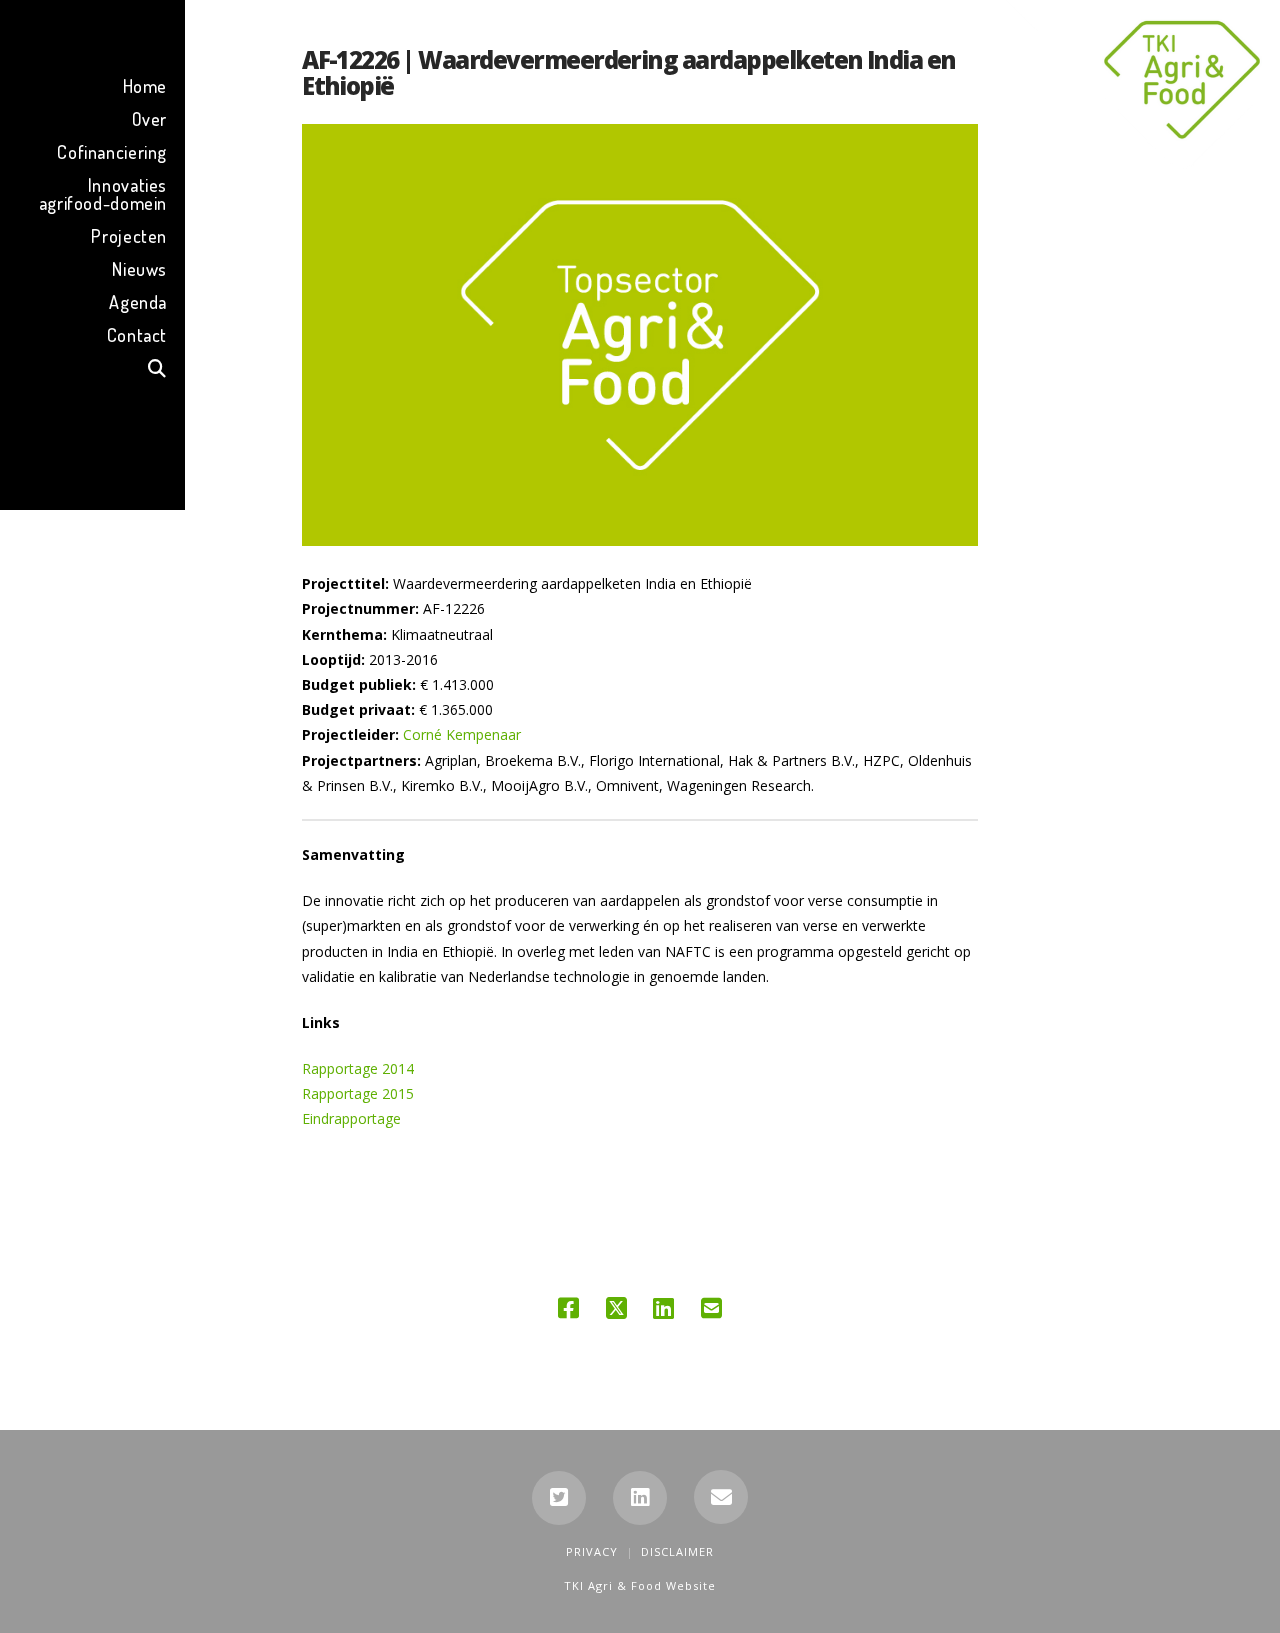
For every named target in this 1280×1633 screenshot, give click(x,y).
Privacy (592, 1551)
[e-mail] (721, 1497)
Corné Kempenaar (462, 734)
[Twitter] (559, 1498)
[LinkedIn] (640, 1498)
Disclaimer (677, 1551)
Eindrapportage (351, 1118)
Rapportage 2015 (358, 1093)
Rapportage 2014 (358, 1068)
